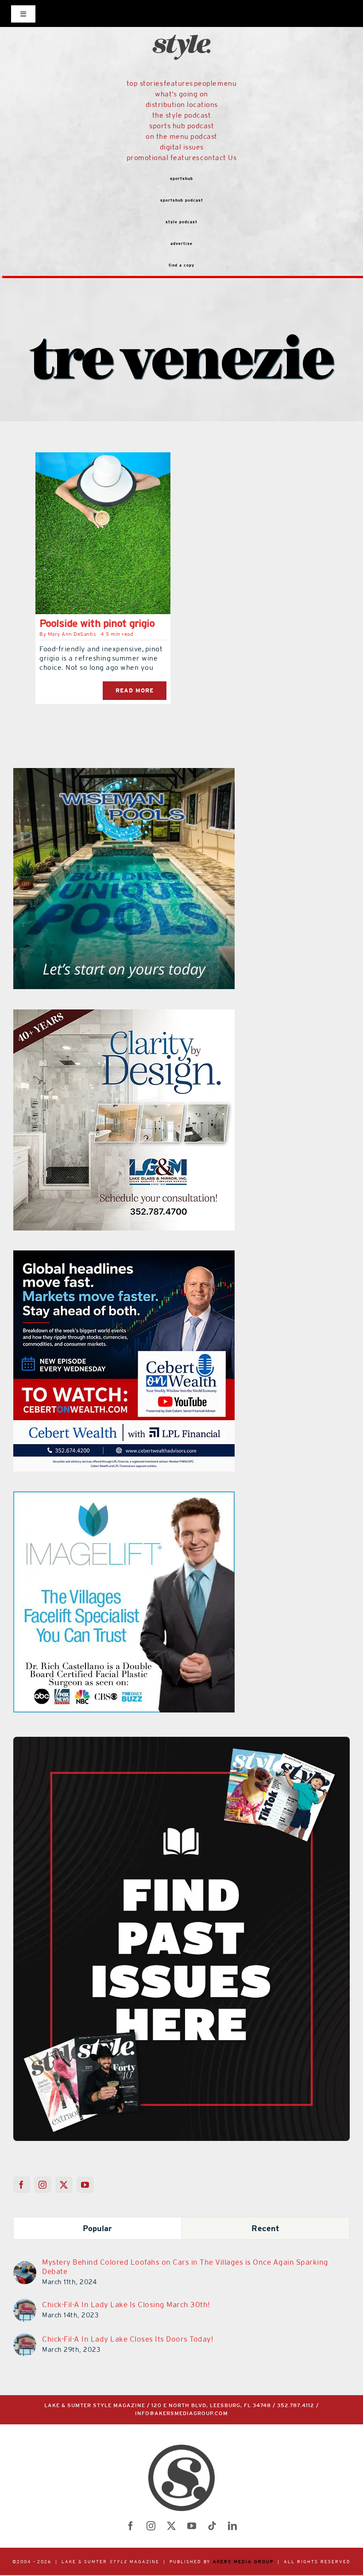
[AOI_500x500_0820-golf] (124, 1256)
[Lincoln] (124, 1497)
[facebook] (131, 2526)
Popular (98, 2228)
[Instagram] (43, 2185)
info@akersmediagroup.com (181, 2414)
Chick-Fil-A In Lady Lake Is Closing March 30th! (126, 2305)
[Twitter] (64, 2185)
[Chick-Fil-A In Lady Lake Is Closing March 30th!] (25, 2304)
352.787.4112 (296, 2406)
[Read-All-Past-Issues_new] (181, 1740)
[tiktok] (212, 2526)
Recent (265, 2228)
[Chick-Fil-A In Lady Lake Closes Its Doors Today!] (25, 2339)
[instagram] (151, 2526)
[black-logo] (181, 18)
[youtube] (192, 2526)
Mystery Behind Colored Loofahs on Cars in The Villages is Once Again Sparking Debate (185, 2267)
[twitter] (171, 2526)
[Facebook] (21, 2185)
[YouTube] (85, 2185)
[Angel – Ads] (124, 1015)
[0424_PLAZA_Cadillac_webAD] (124, 773)
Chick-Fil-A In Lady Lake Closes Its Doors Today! (127, 2339)
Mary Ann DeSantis (72, 634)
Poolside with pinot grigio (97, 623)
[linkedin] (232, 2526)
